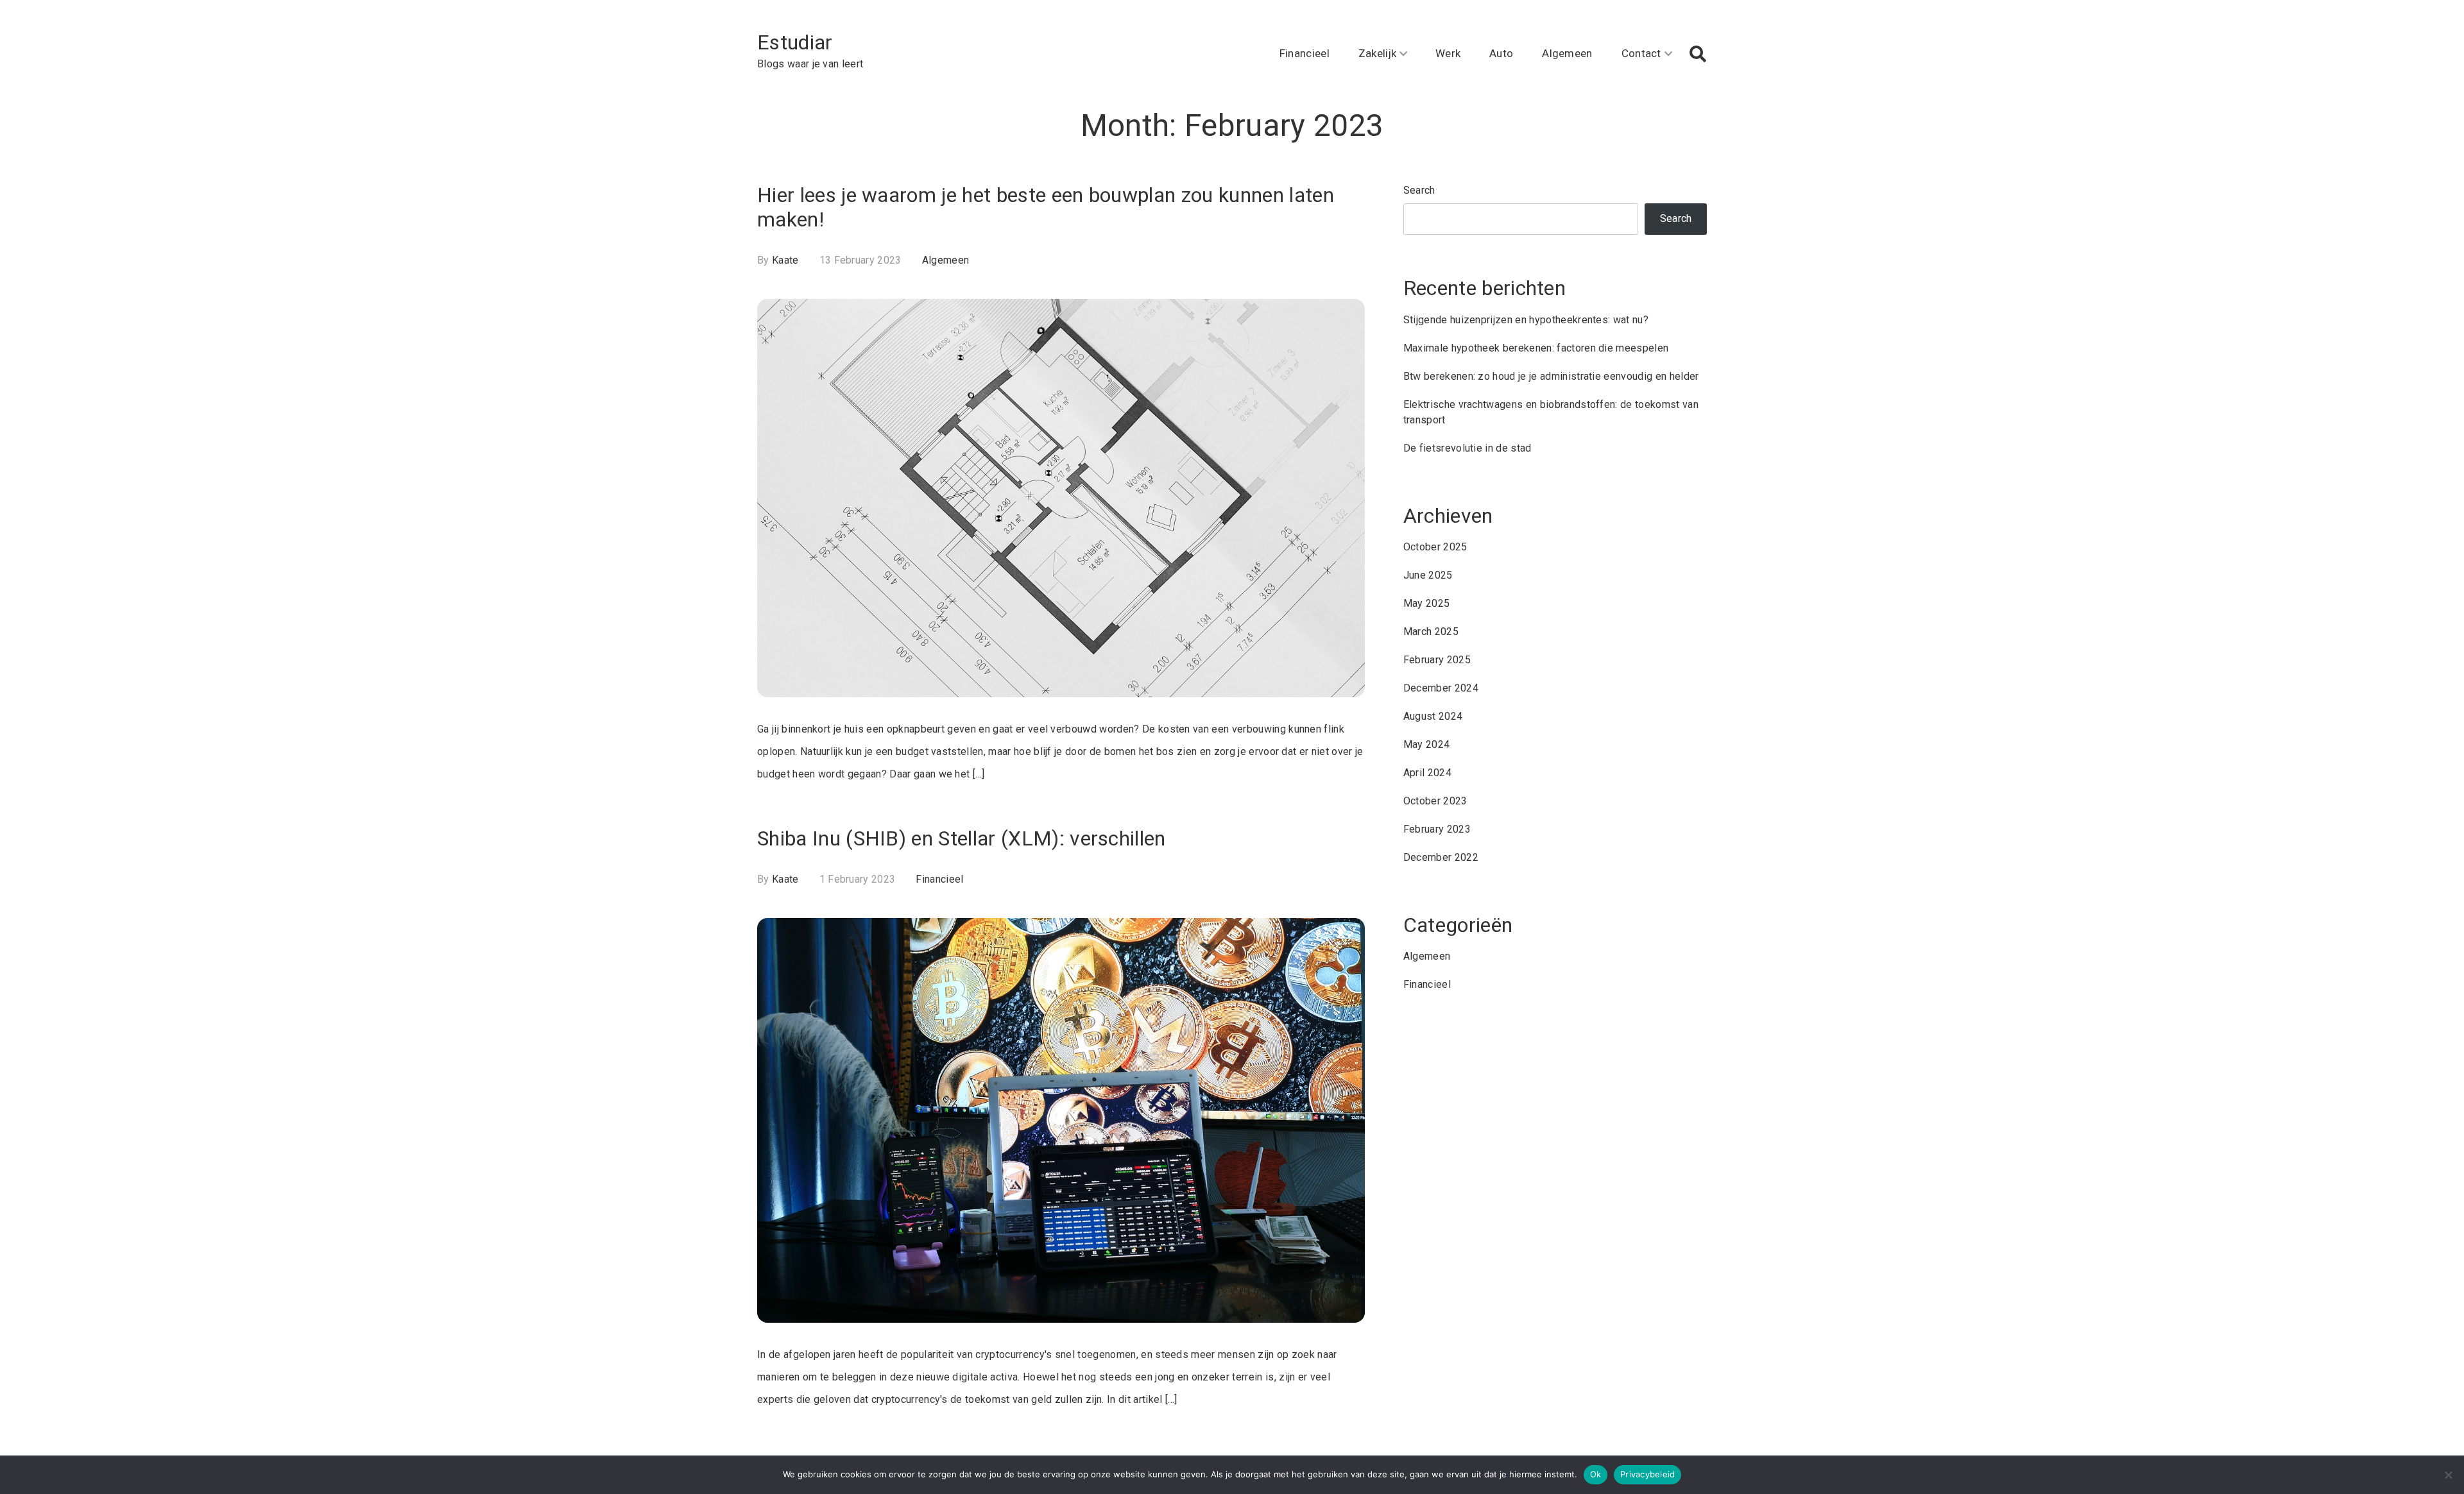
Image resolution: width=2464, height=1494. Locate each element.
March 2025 (1431, 632)
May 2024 (1427, 744)
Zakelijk (1378, 53)
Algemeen (1567, 53)
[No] (2448, 1475)
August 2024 (1433, 716)
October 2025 (1435, 547)
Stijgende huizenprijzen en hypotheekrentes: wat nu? (1526, 320)
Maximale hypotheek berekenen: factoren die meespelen (1536, 348)
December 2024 (1441, 688)
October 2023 (1435, 801)
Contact (1641, 53)
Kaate (785, 260)
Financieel (1305, 53)
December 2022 (1441, 857)
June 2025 (1428, 575)
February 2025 (1437, 660)
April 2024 (1427, 773)
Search (1419, 190)
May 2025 (1427, 603)
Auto (1501, 53)
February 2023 (1437, 829)
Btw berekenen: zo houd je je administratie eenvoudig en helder (1551, 376)
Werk (1448, 53)
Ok (1596, 1474)
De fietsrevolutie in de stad (1467, 448)
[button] (1698, 54)
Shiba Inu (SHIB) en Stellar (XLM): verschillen (962, 838)
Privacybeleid (1647, 1474)
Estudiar (795, 42)
